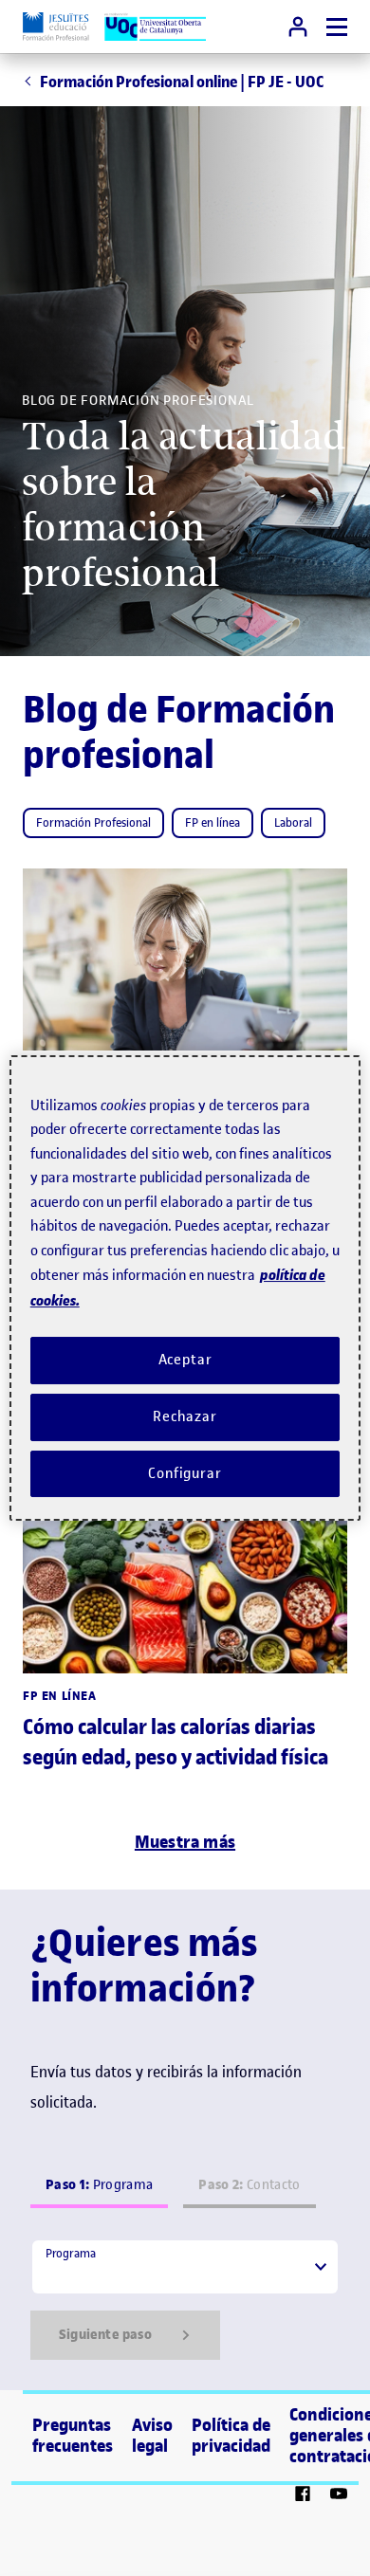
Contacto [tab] (249, 2185)
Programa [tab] (99, 2185)
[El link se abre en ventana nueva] (303, 2496)
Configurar (185, 1473)
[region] (185, 1288)
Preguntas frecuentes (73, 2436)
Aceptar (185, 1360)
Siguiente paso (105, 2335)
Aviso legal (152, 2436)
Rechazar (185, 1416)
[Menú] (337, 27)
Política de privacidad (231, 2436)
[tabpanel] (185, 2299)
